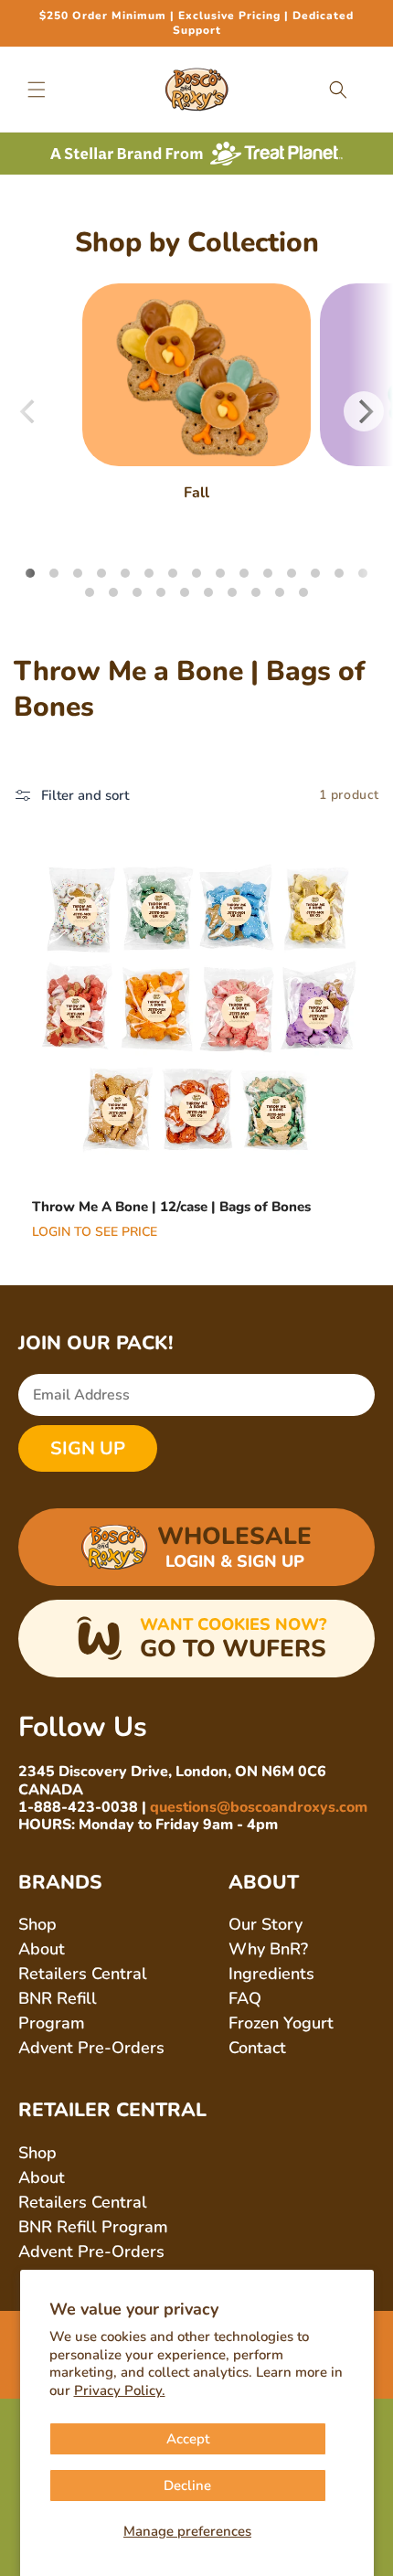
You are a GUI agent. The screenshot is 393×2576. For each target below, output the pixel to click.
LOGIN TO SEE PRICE (95, 1231)
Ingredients (271, 1974)
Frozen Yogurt (281, 2023)
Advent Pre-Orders (91, 2048)
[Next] (364, 411)
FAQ (245, 1998)
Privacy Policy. (120, 2390)
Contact (257, 2048)
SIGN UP (88, 1448)
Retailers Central (83, 1974)
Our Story (266, 1924)
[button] (37, 90)
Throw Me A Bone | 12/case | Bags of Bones (171, 1207)
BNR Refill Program (93, 2227)
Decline (187, 2486)
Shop (37, 1924)
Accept (188, 2439)
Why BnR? (268, 1949)
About (42, 1949)
